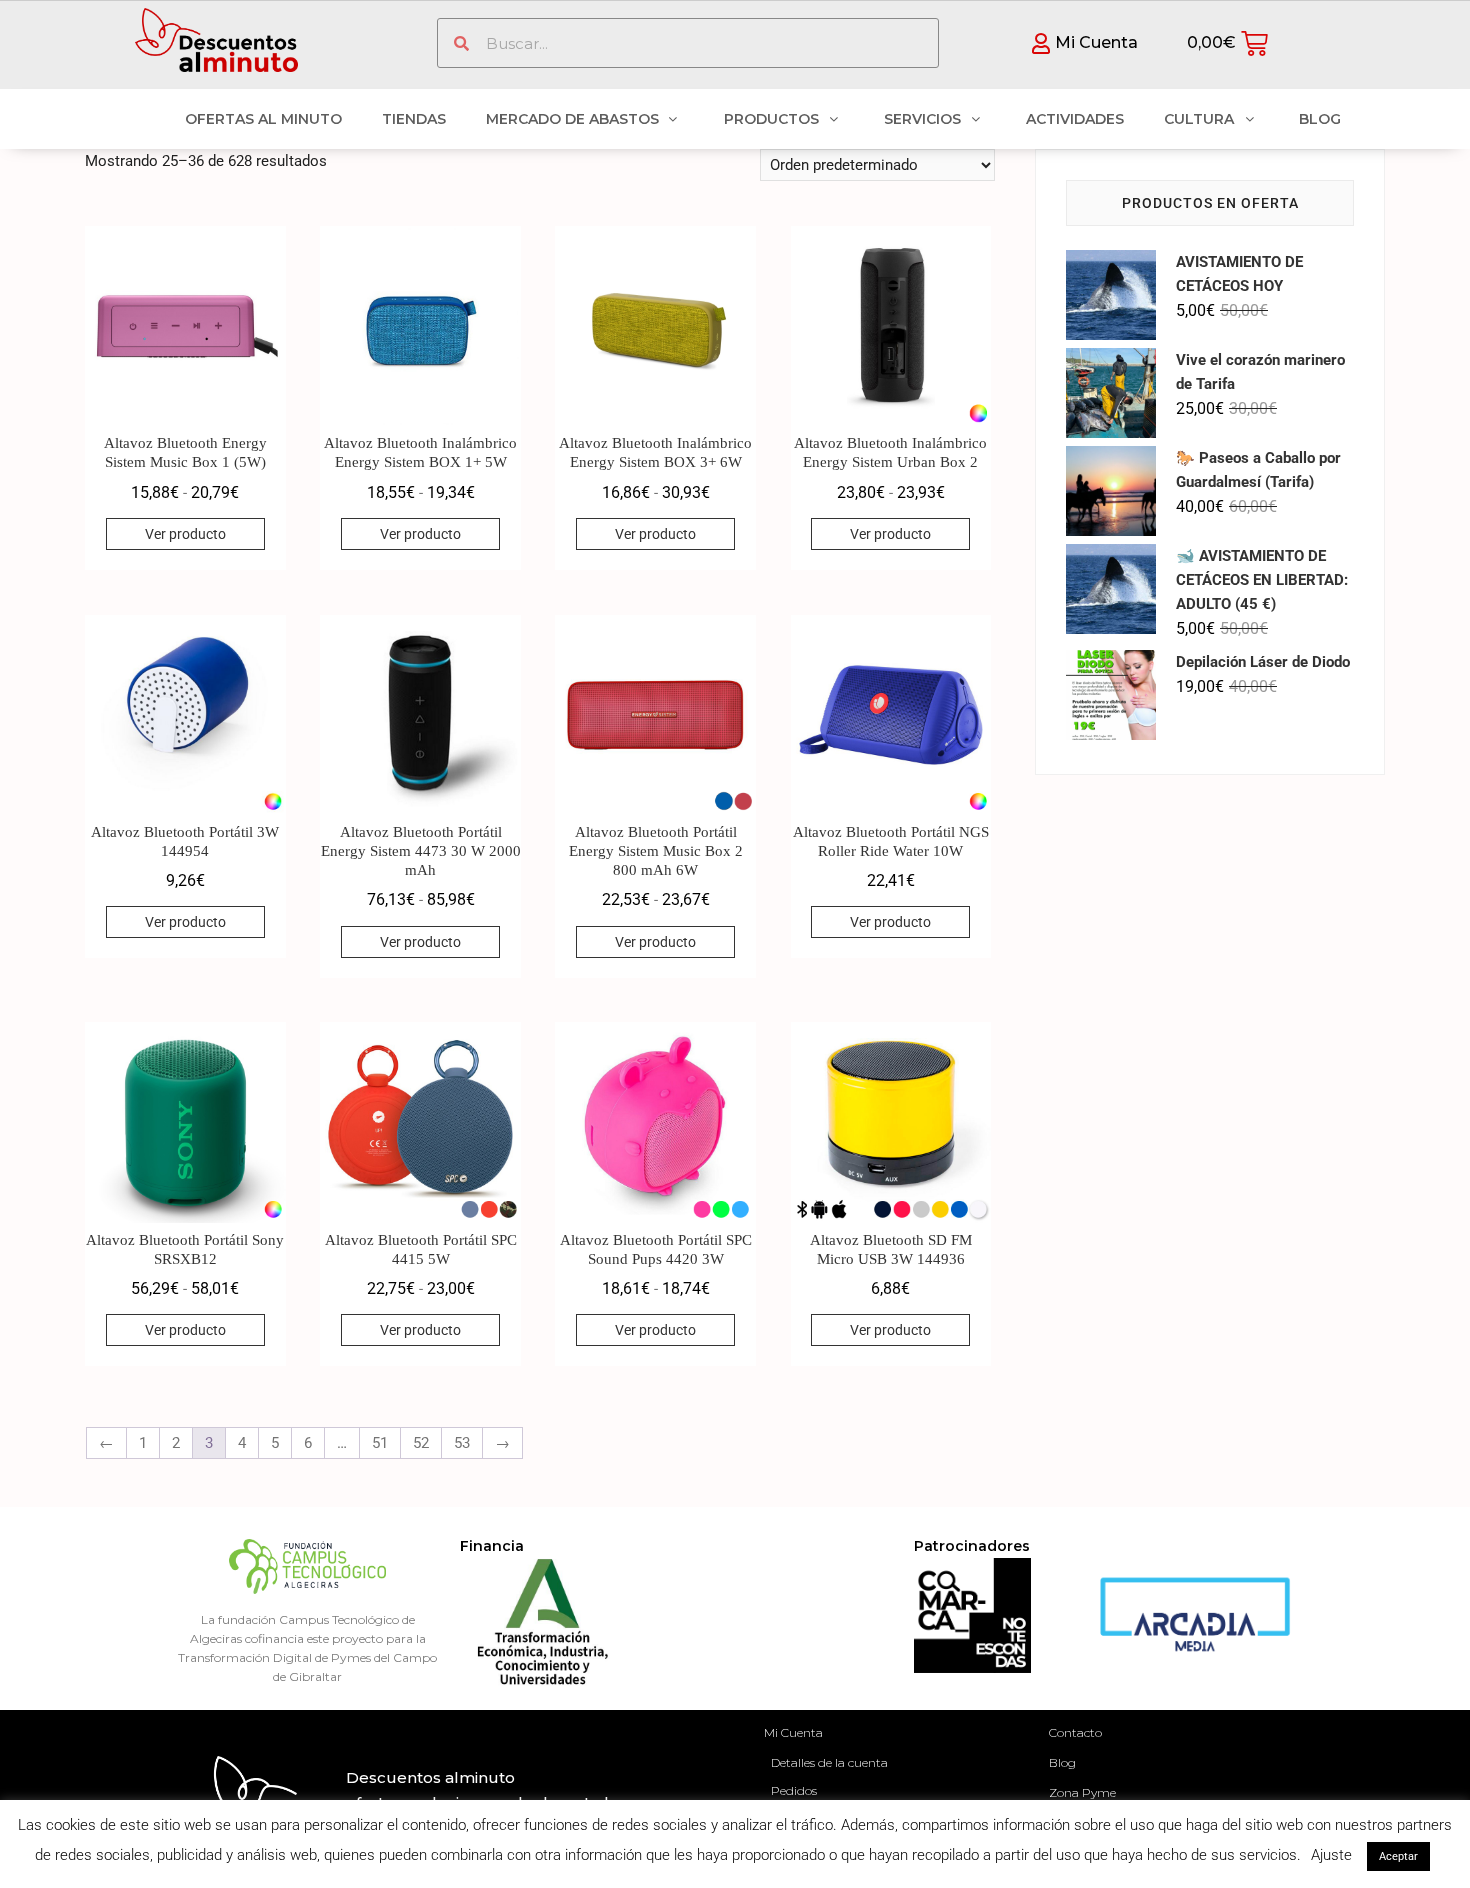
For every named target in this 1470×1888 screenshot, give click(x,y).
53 (462, 1443)
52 (421, 1443)
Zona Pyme (1082, 1792)
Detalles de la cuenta (829, 1762)
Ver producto (185, 534)
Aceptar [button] (1398, 1856)
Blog (1062, 1762)
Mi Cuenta (793, 1732)
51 (380, 1443)
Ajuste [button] (1331, 1855)
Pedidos (794, 1790)
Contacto (1075, 1732)
